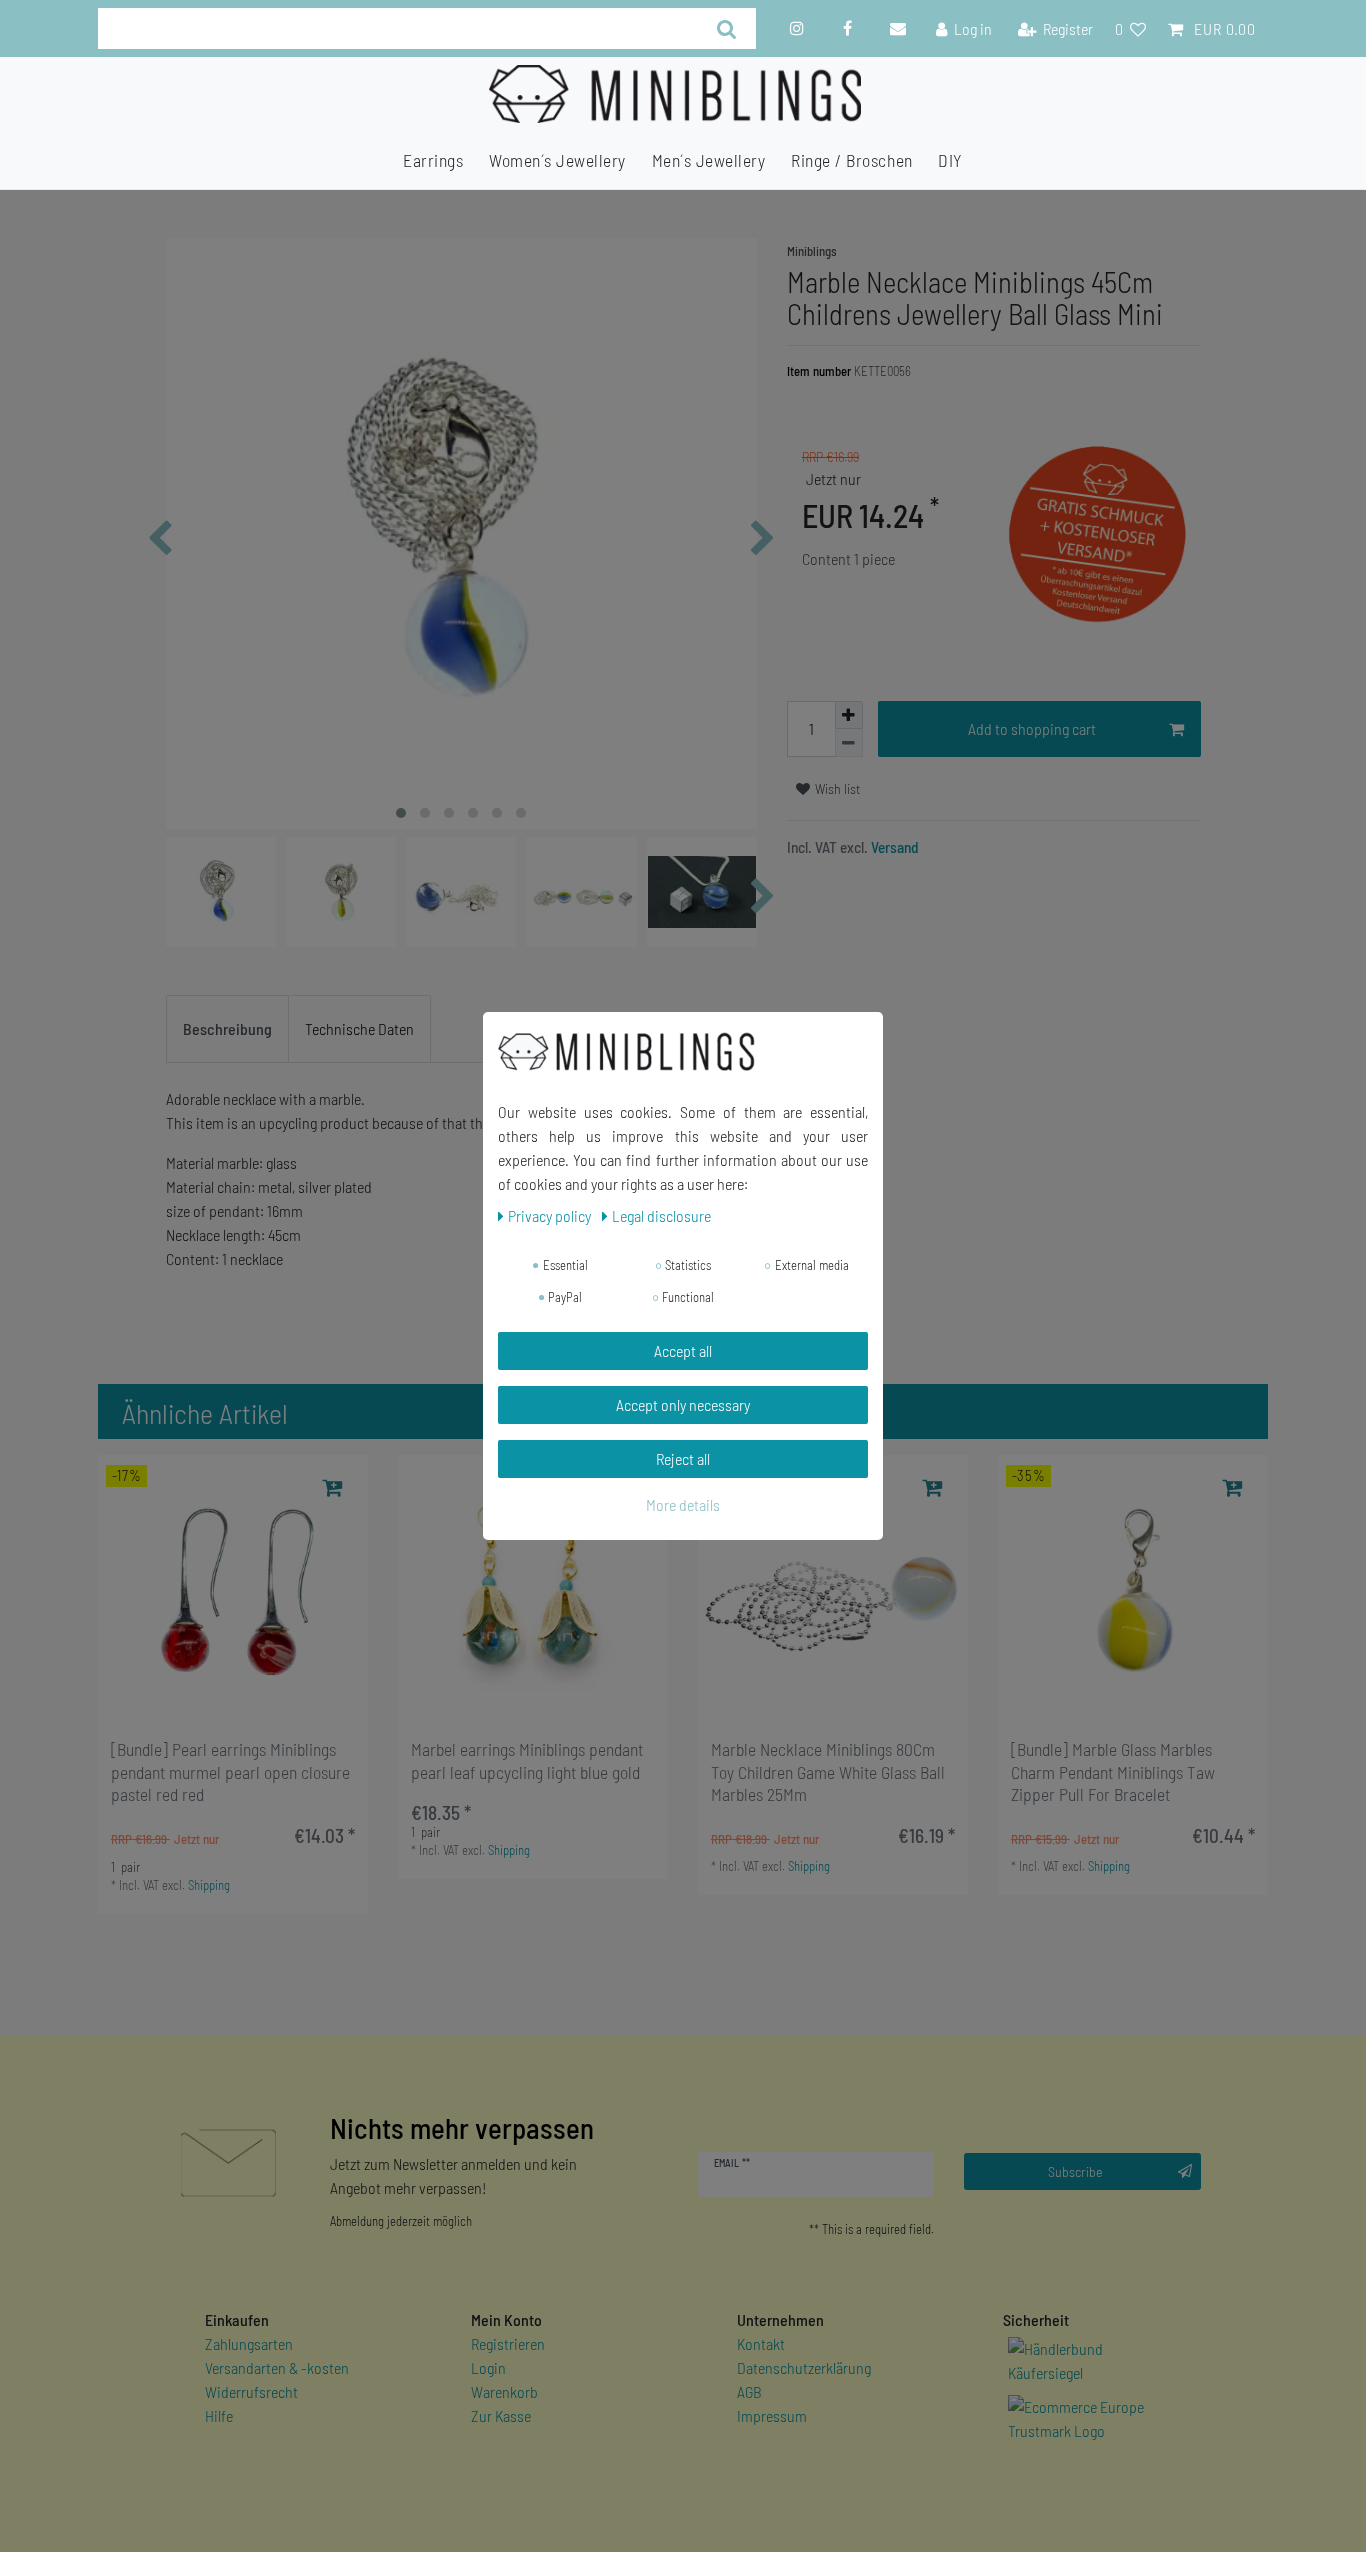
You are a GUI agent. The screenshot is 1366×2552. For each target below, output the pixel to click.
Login (488, 2367)
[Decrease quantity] (849, 743)
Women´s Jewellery (557, 160)
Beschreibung (227, 1028)
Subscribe (1075, 2171)
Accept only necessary (683, 1404)
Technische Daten (359, 1028)
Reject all (683, 1458)
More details (683, 1504)
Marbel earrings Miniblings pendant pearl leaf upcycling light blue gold (527, 1760)
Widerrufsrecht (251, 2391)
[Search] (726, 28)
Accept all (683, 1350)
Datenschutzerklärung (804, 2367)
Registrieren (508, 2343)
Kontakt (761, 2343)
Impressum (772, 2415)
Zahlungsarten (249, 2343)
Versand (893, 847)
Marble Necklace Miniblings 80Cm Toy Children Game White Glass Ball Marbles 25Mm (828, 1772)
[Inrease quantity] (849, 715)
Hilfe (219, 2415)
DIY (950, 160)
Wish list (836, 788)
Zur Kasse (501, 2415)
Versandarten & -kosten (277, 2367)
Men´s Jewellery (709, 160)
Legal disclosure (661, 1215)
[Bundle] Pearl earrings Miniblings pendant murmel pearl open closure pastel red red (230, 1772)
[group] (233, 1590)
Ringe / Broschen (851, 160)
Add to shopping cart (1032, 728)
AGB (749, 2391)
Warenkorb (504, 2391)
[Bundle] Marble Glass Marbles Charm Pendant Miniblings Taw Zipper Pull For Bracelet (1113, 1772)
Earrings (433, 160)
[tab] (227, 1029)
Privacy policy (551, 1215)
